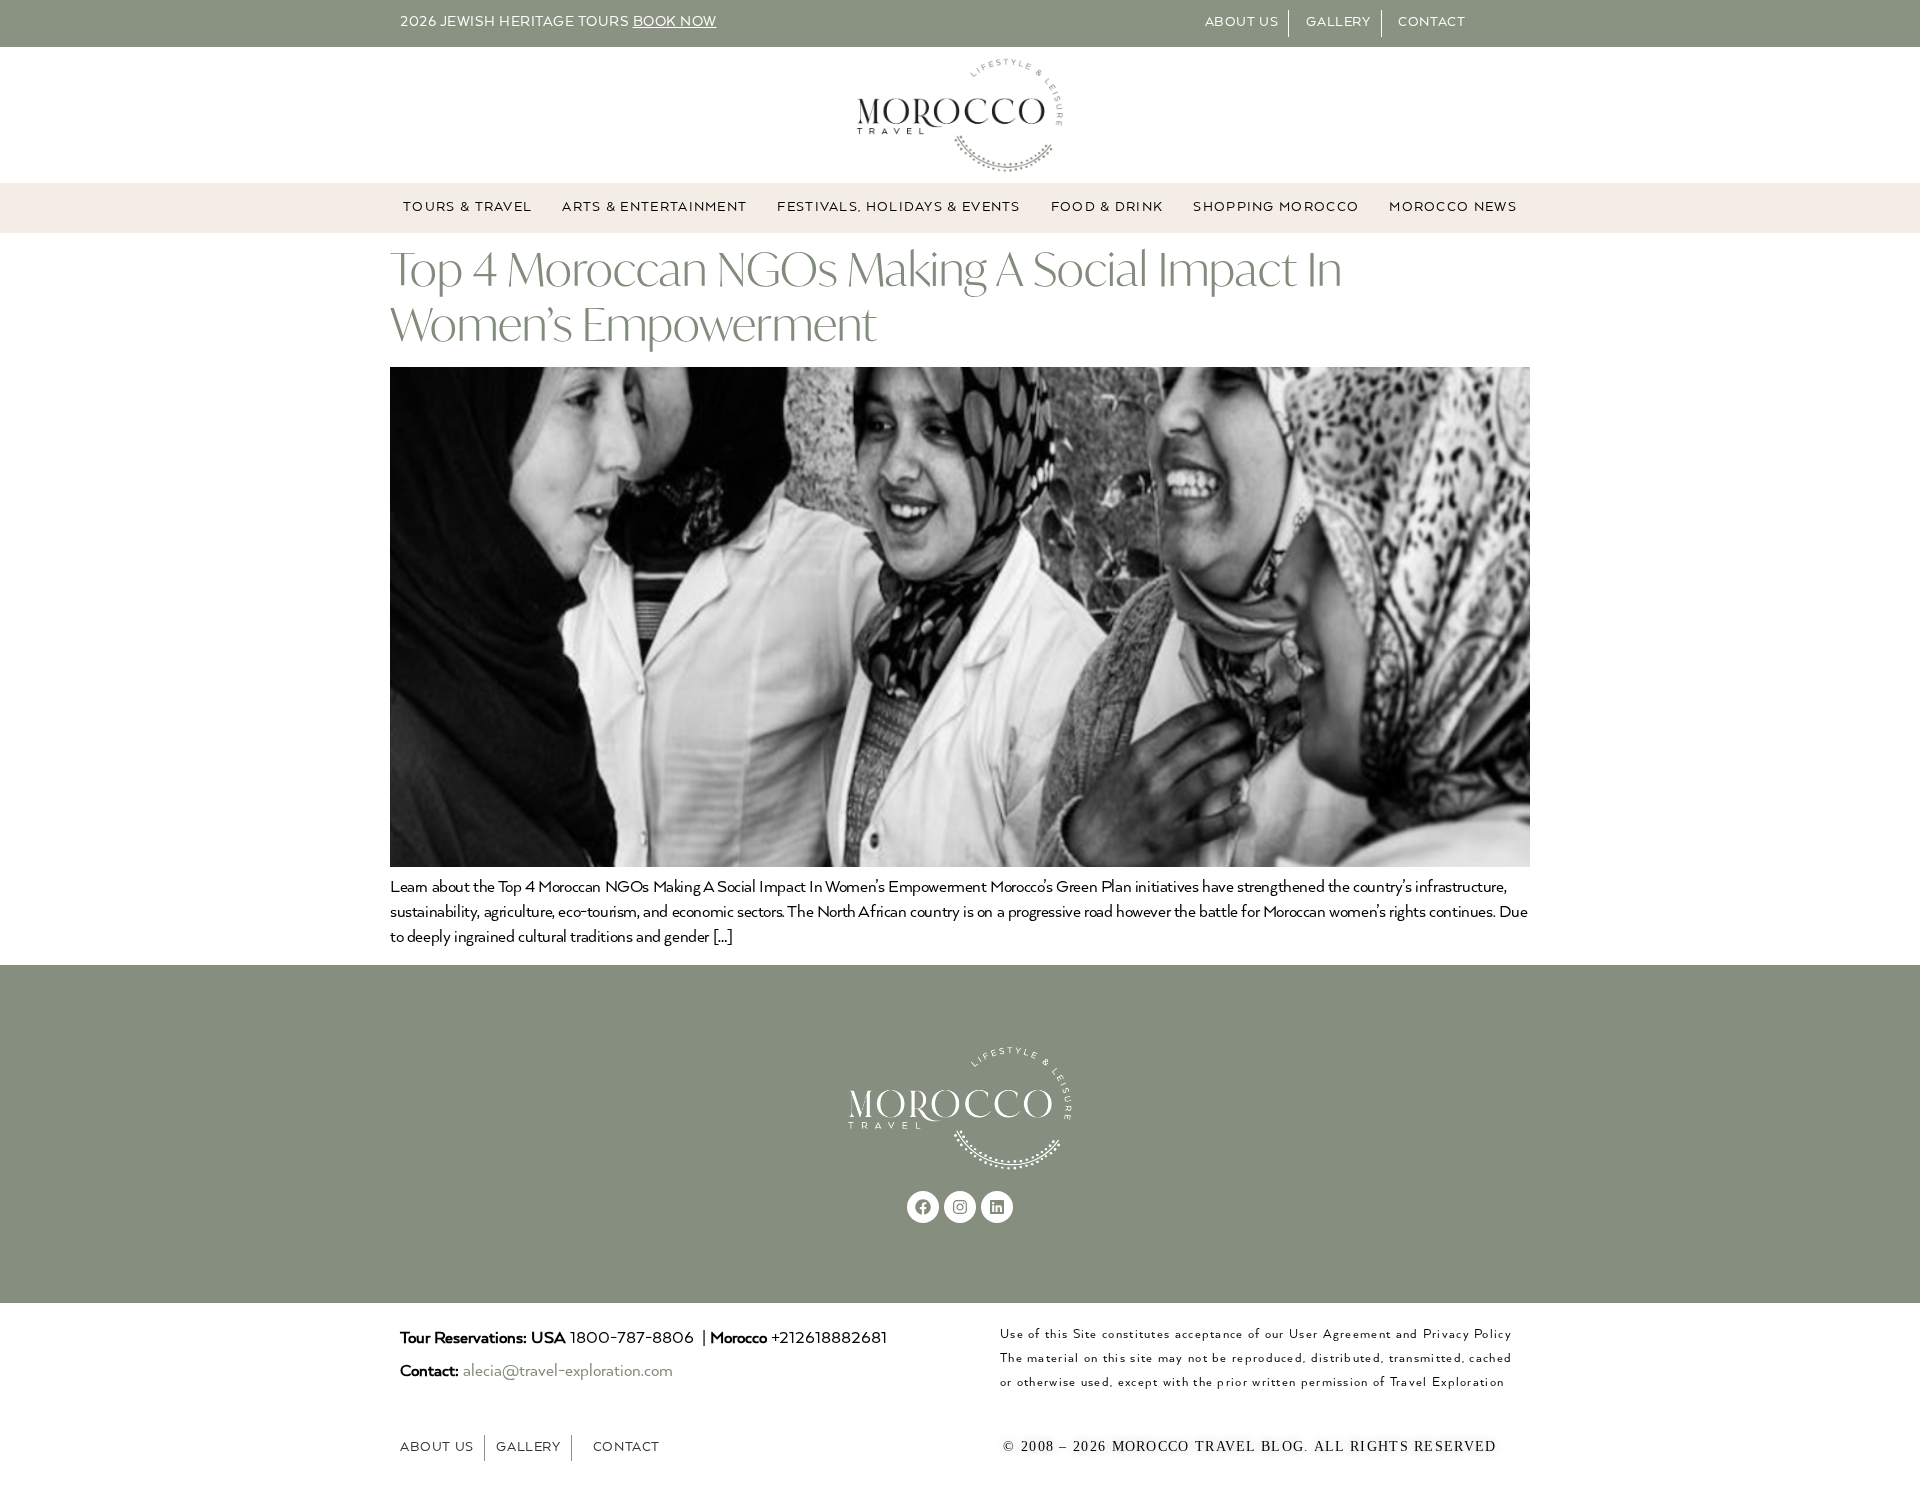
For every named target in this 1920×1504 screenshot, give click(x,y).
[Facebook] (923, 1207)
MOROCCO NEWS (1453, 207)
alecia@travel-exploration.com (568, 1371)
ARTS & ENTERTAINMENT (654, 207)
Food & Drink (1107, 207)
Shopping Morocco (1276, 207)
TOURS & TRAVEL (467, 207)
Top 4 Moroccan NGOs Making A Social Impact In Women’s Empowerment (866, 296)
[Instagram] (960, 1207)
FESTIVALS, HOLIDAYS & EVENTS (898, 207)
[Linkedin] (997, 1207)
